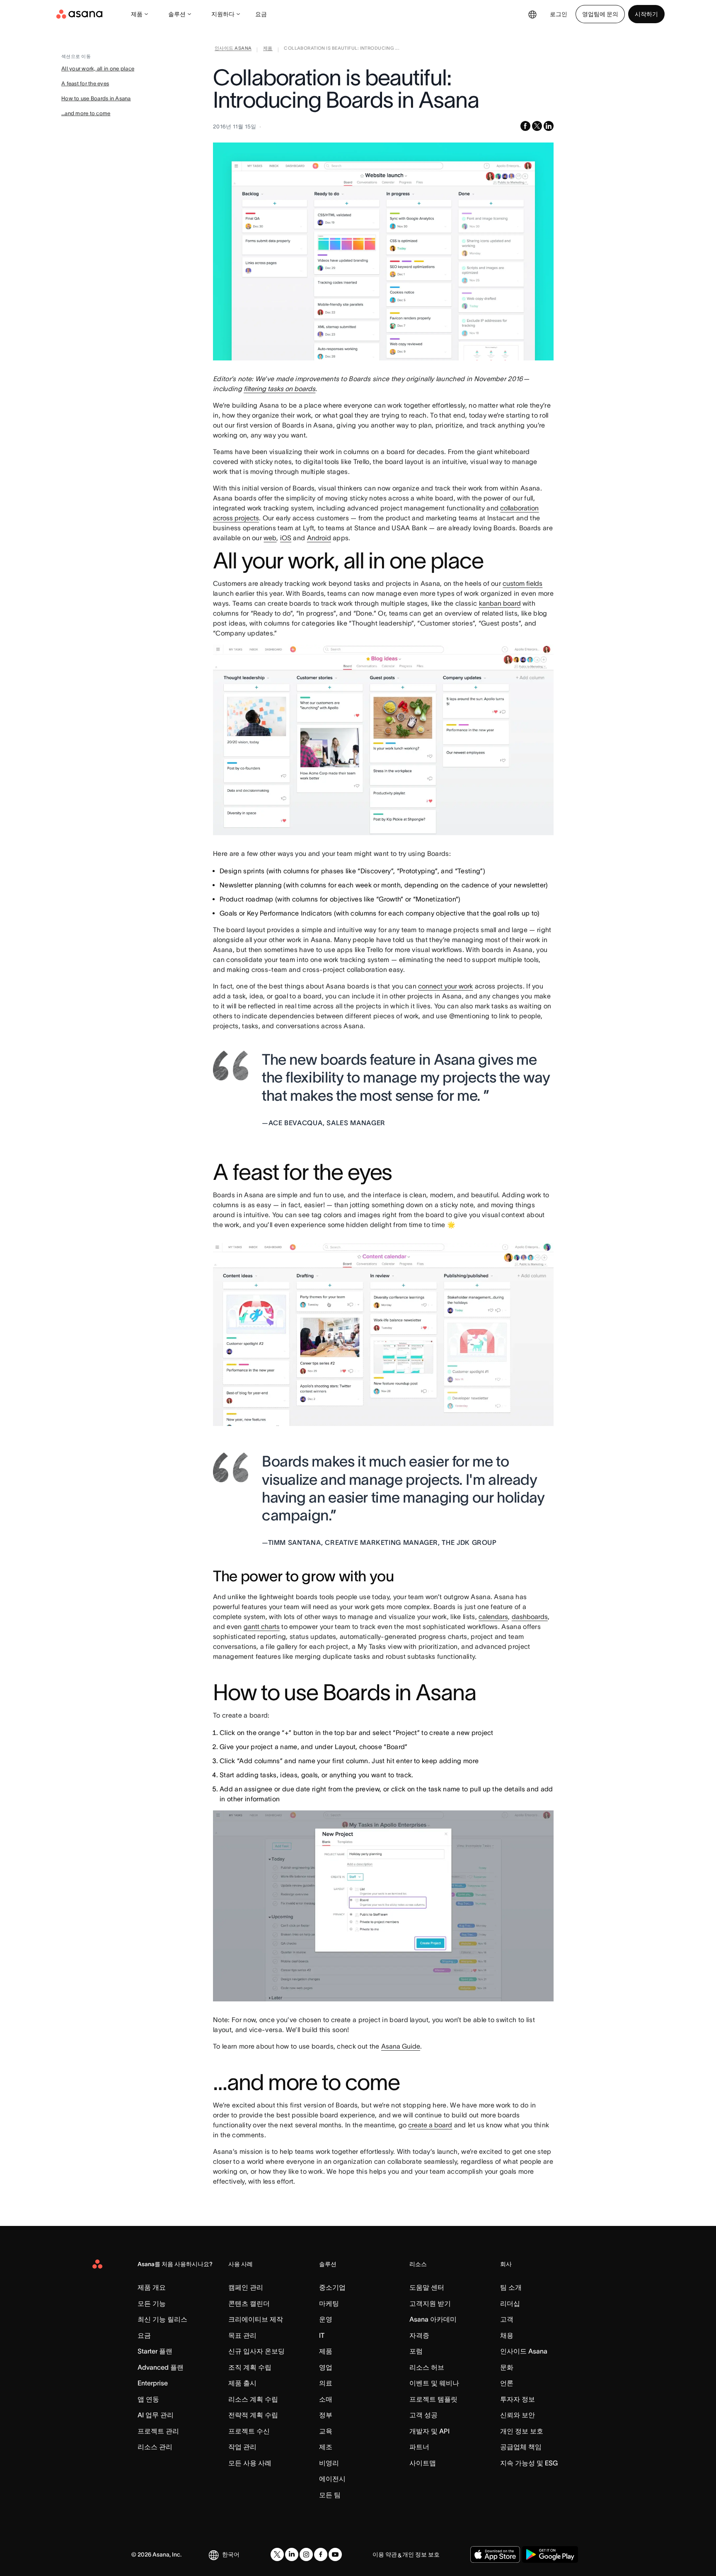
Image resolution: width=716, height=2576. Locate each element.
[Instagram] (306, 2554)
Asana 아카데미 (433, 2319)
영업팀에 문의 (600, 14)
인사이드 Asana (524, 2351)
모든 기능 (152, 2303)
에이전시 (332, 2479)
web (270, 538)
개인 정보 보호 (522, 2431)
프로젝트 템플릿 (433, 2399)
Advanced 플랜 (161, 2367)
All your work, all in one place (98, 69)
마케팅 (329, 2303)
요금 (261, 14)
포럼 (416, 2351)
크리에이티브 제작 (256, 2319)
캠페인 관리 (246, 2287)
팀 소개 (511, 2287)
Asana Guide (401, 2046)
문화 (507, 2367)
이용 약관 (385, 2554)
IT (322, 2335)
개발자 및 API (429, 2431)
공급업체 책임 (521, 2447)
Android (319, 538)
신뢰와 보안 (518, 2415)
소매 (326, 2399)
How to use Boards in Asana (96, 98)
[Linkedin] (292, 2554)
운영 (326, 2319)
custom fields (522, 583)
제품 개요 (152, 2287)
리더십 (510, 2303)
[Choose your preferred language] (532, 14)
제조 (326, 2447)
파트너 (419, 2447)
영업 (326, 2367)
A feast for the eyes (85, 83)
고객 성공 (423, 2415)
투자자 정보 (518, 2399)
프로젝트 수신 (249, 2431)
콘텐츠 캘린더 (249, 2303)
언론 (507, 2383)
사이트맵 (423, 2463)
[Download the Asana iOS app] (495, 2554)
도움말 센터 (427, 2287)
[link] (233, 50)
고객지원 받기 (430, 2303)
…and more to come (86, 113)
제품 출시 (242, 2383)
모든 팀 (330, 2495)
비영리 (329, 2463)
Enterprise (153, 2383)
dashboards (530, 1617)
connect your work (445, 986)
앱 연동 (148, 2399)
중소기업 (332, 2287)
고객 (507, 2319)
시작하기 (646, 14)
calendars (493, 1617)
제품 (137, 14)
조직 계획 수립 (250, 2367)
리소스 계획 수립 (253, 2399)
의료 (326, 2383)
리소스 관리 (155, 2447)
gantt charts (262, 1626)
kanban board (500, 603)
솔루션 (177, 14)
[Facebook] (321, 2554)
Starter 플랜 (155, 2351)
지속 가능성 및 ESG (529, 2463)
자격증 (419, 2335)
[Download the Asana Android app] (550, 2554)
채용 (507, 2335)
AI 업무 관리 (156, 2415)
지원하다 (223, 14)
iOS (286, 538)
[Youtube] (335, 2554)
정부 (326, 2415)
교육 (326, 2431)
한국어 (231, 2554)
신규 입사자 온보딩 (256, 2351)
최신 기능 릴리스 (162, 2319)
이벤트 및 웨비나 (434, 2383)
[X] (277, 2554)
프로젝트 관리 (158, 2431)
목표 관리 (242, 2335)
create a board (430, 2125)
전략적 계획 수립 (253, 2415)
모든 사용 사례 (250, 2463)
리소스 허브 (427, 2367)
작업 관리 (242, 2447)
